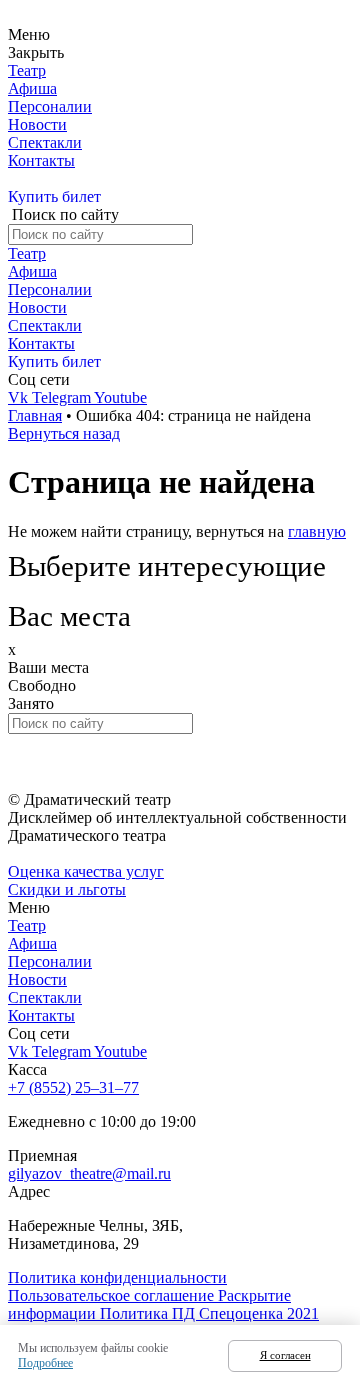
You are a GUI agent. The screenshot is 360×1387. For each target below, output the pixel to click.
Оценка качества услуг (86, 871)
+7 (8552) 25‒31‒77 (73, 1087)
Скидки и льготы (67, 889)
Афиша (32, 88)
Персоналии (50, 106)
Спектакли (45, 142)
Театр (27, 70)
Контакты (41, 160)
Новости (37, 124)
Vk (20, 397)
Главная (35, 415)
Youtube (120, 397)
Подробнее (45, 1363)
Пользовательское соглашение (113, 1295)
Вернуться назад (64, 433)
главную (317, 531)
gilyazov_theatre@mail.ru (89, 1173)
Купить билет (54, 196)
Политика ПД (149, 1313)
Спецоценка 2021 (259, 1313)
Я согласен (285, 1355)
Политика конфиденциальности (117, 1277)
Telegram (63, 397)
